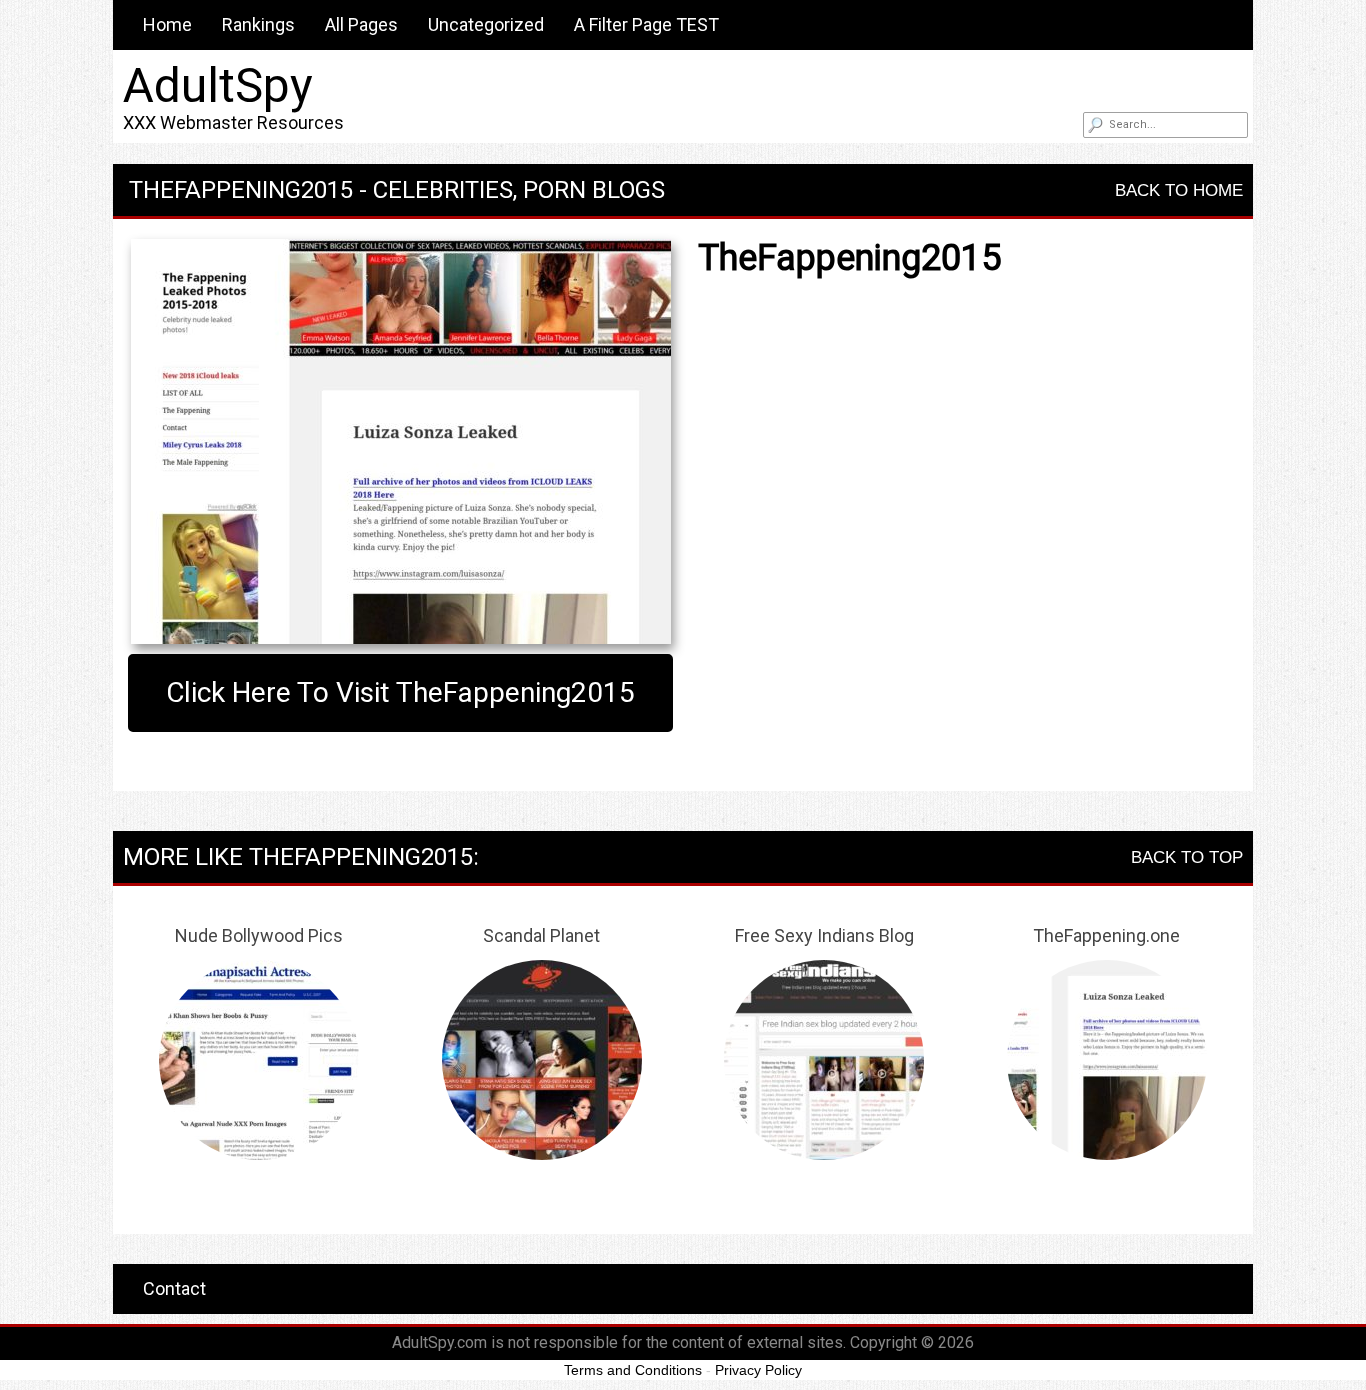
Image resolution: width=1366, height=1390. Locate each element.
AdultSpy (218, 85)
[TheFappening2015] (400, 441)
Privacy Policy (758, 1370)
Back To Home (1179, 190)
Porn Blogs (594, 190)
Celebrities (443, 190)
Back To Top (1187, 857)
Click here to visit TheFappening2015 (400, 692)
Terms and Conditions (633, 1370)
